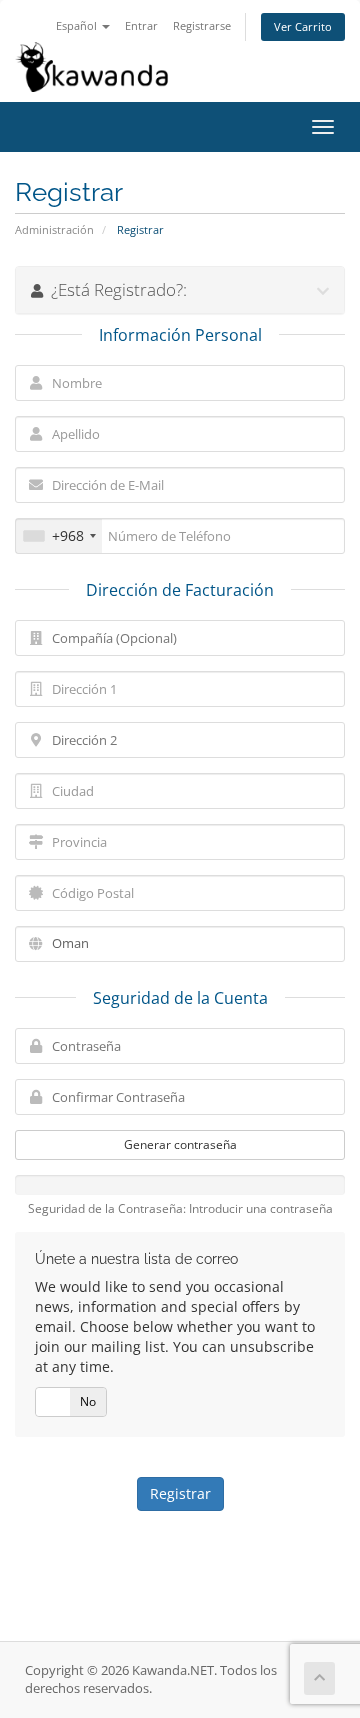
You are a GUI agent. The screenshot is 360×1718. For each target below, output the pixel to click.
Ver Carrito (303, 26)
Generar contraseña (180, 1144)
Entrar (141, 25)
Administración (54, 229)
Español (78, 25)
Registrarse (202, 25)
